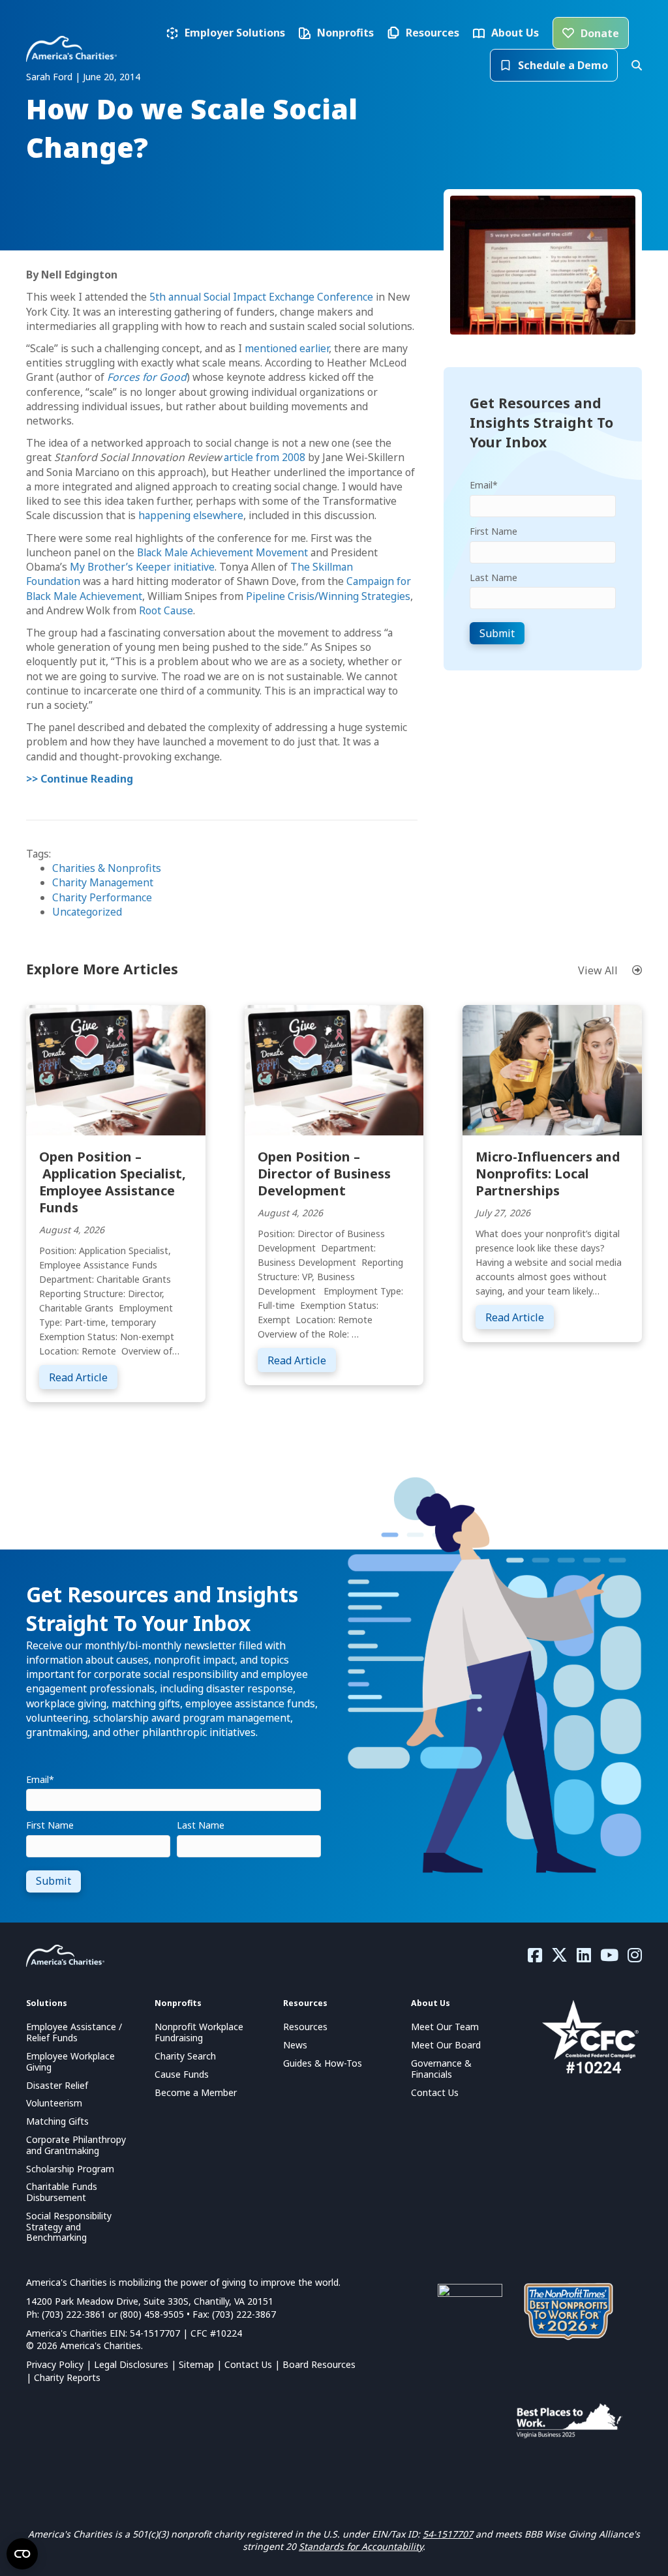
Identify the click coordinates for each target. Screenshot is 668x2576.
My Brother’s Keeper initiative (142, 567)
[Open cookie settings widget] (22, 2554)
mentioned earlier (287, 348)
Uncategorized (87, 912)
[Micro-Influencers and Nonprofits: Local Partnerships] (552, 1069)
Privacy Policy (55, 2364)
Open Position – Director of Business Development (324, 1174)
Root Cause (166, 610)
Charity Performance (102, 897)
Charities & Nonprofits (107, 868)
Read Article (83, 1377)
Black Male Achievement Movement (222, 552)
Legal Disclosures (131, 2364)
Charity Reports (67, 2377)
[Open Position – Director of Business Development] (334, 1069)
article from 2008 (265, 457)
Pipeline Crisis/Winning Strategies (328, 596)
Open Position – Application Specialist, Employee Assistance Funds (113, 1182)
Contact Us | (253, 2364)
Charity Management (103, 882)
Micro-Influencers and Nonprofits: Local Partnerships (548, 1174)
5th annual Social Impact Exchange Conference (261, 297)
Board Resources (319, 2364)
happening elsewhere (191, 515)
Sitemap (196, 2364)
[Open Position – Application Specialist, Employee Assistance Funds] (116, 1069)
